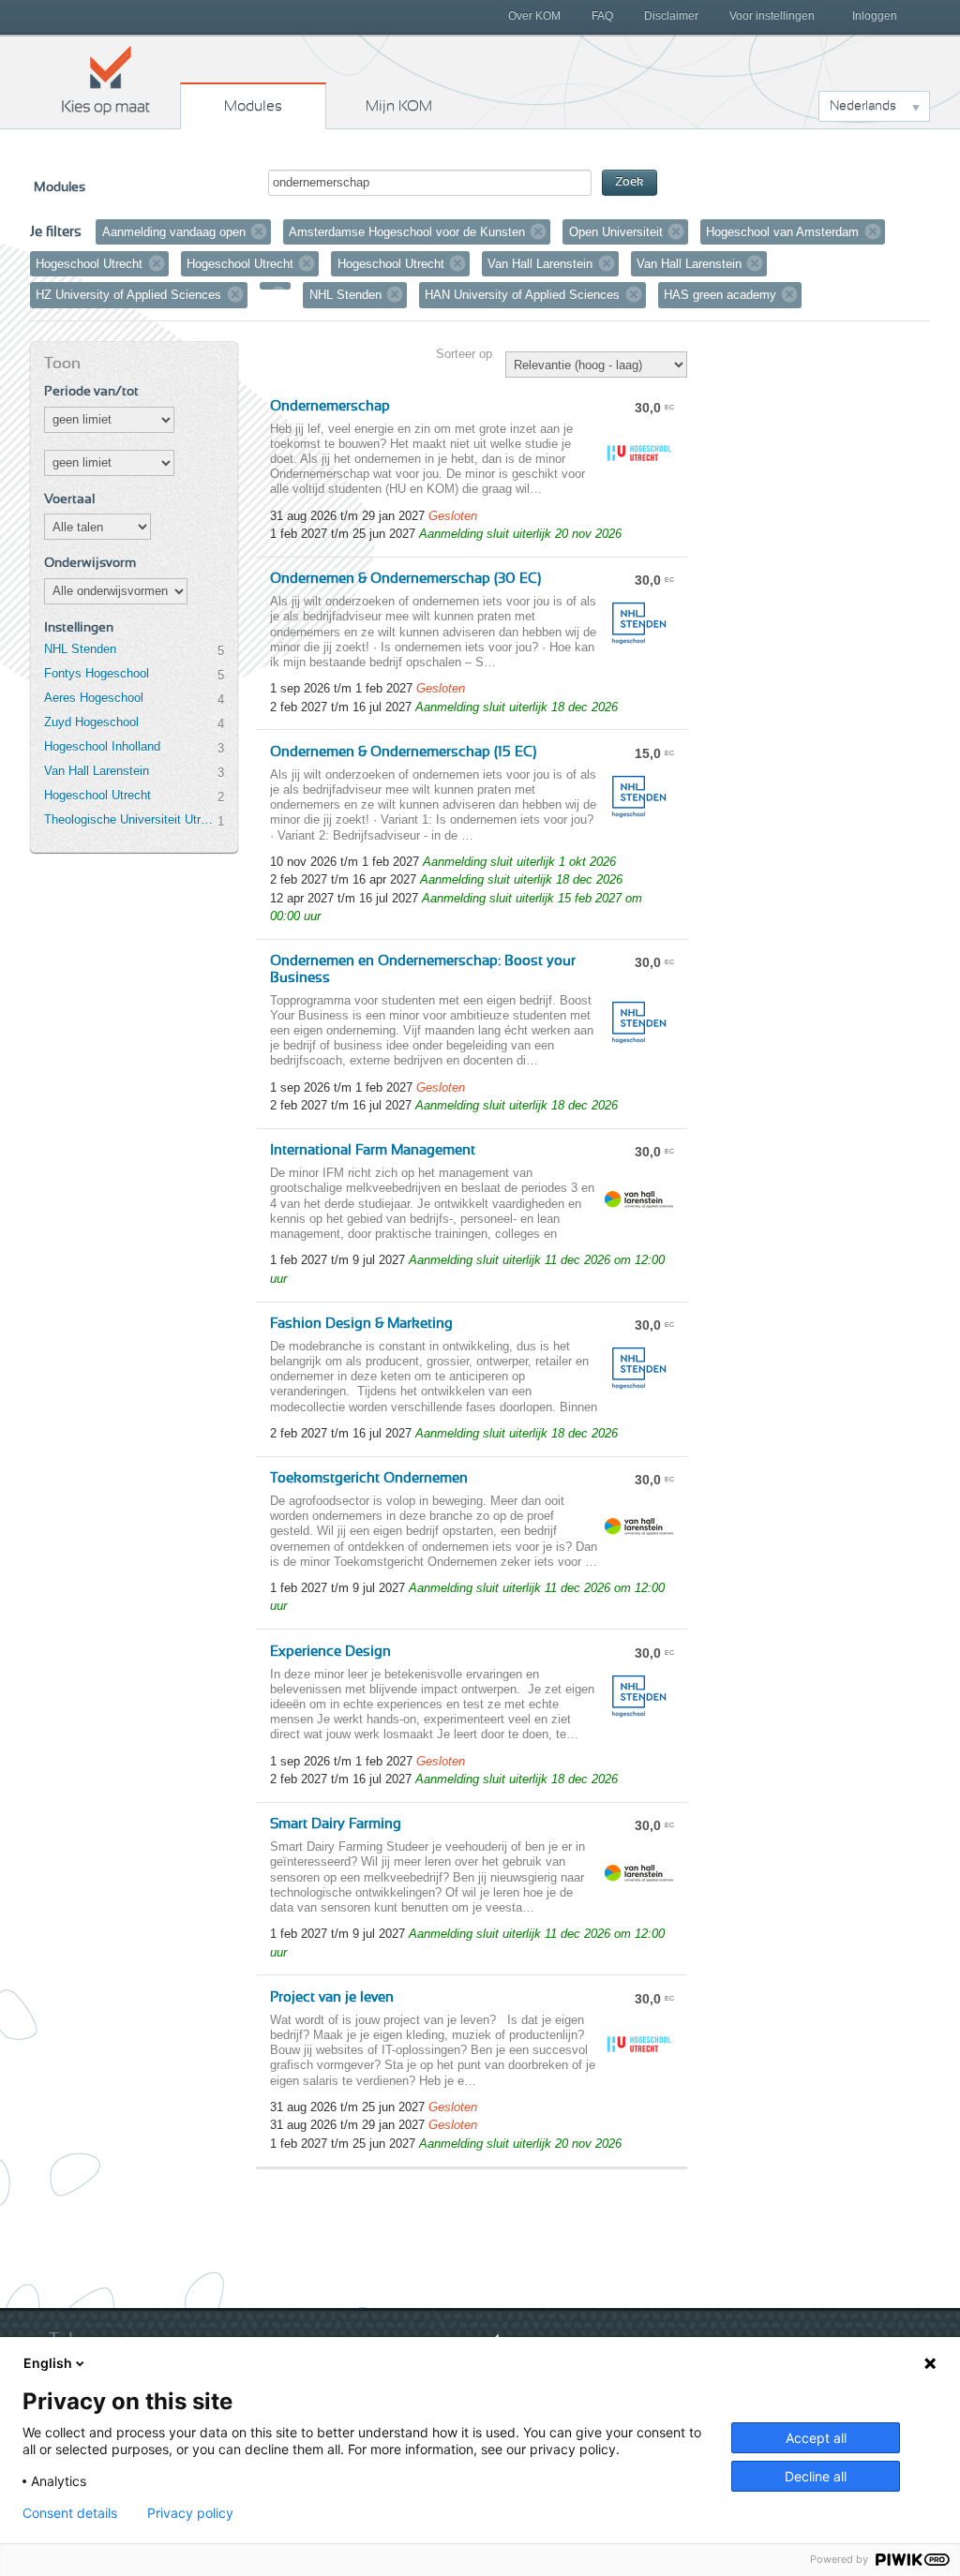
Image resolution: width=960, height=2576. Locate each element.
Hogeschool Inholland (102, 746)
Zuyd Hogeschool (91, 722)
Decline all (816, 2476)
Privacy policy (190, 2513)
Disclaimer (671, 16)
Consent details (70, 2513)
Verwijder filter (259, 231)
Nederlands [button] (863, 106)
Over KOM (534, 16)
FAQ (602, 16)
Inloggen (875, 16)
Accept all (816, 2438)
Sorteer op (464, 354)
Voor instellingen (772, 16)
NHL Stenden (80, 649)
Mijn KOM (399, 106)
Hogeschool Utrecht (97, 795)
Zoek (630, 182)
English (48, 2363)
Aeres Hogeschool (94, 698)
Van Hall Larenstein (97, 771)
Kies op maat (106, 80)
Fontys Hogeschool (97, 673)
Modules (253, 106)
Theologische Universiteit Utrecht (130, 819)
